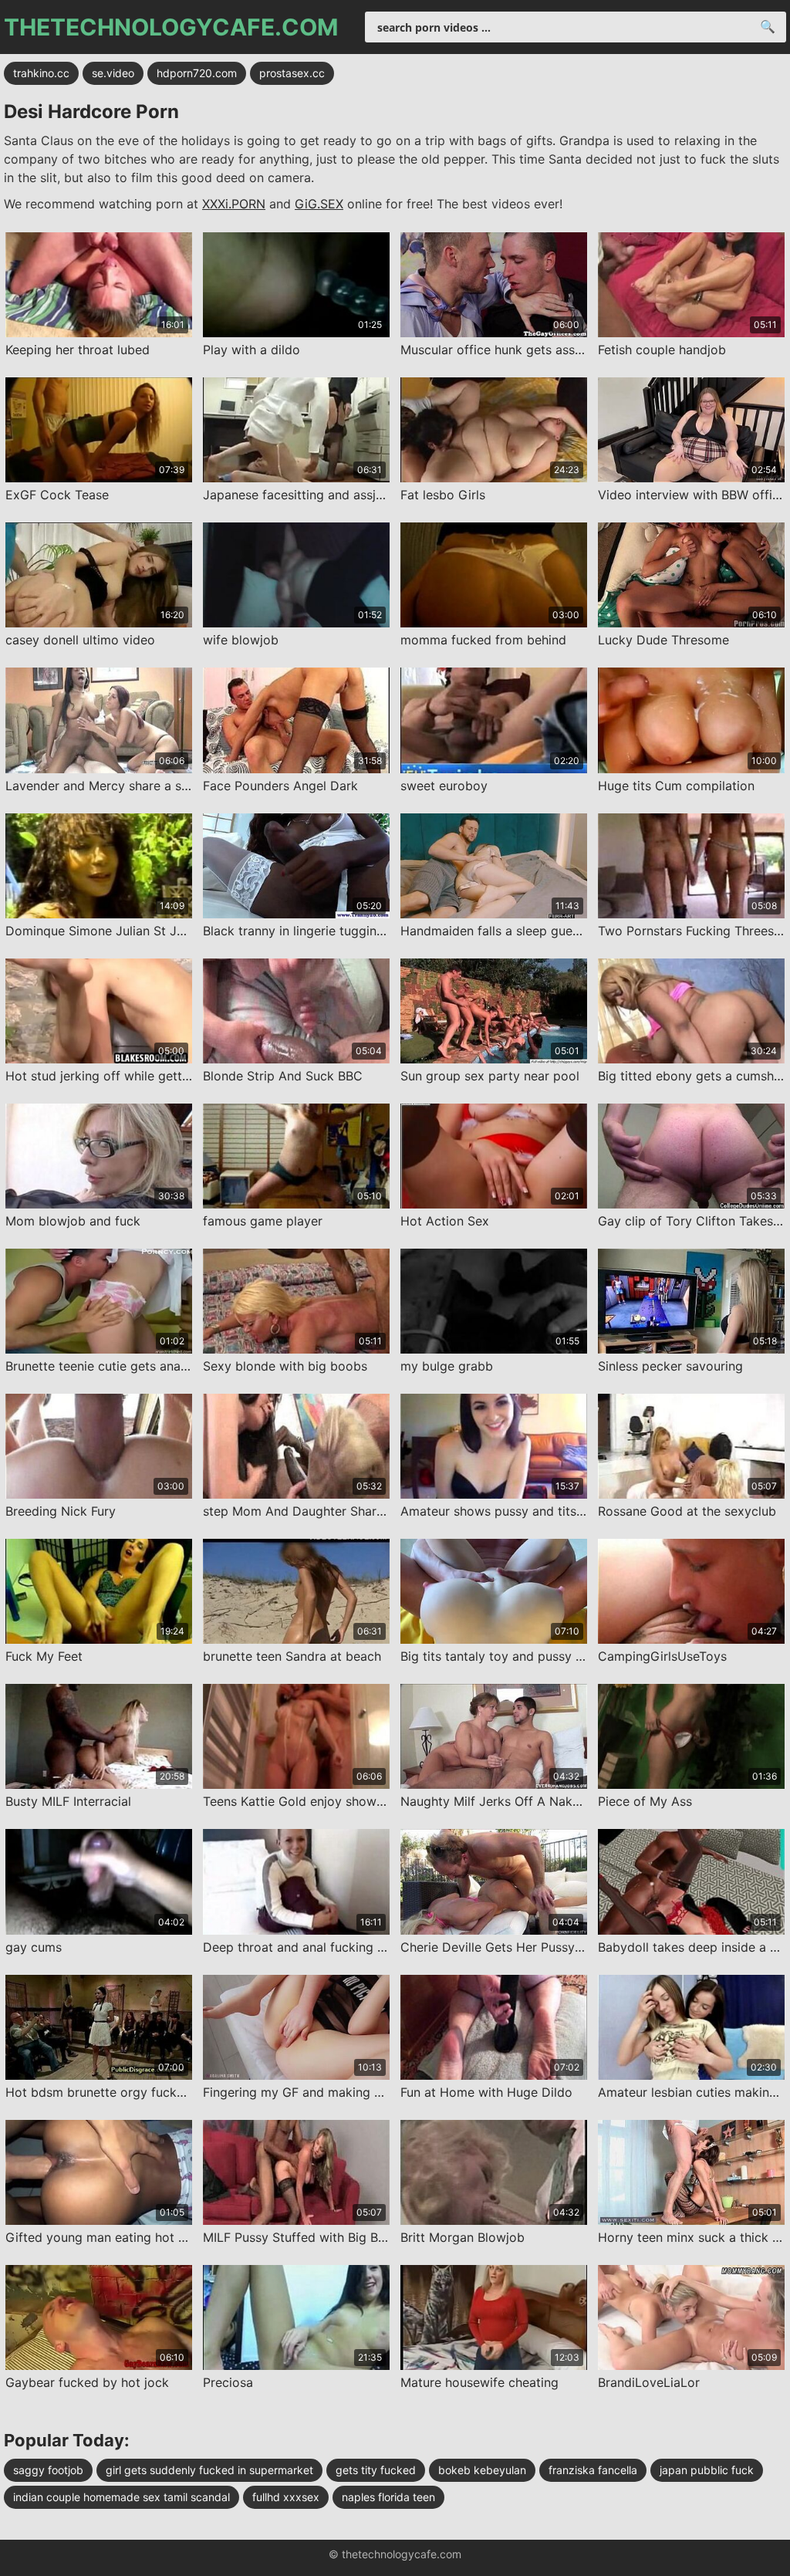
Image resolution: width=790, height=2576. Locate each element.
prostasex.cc (292, 73)
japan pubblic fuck (707, 2470)
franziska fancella (593, 2470)
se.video (113, 73)
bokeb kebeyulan (482, 2470)
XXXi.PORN (234, 204)
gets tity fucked (376, 2470)
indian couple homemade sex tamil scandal (122, 2497)
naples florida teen (388, 2497)
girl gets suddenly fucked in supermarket (209, 2470)
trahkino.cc (41, 73)
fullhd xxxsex (286, 2497)
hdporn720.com (197, 73)
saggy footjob (48, 2470)
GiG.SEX (319, 204)
